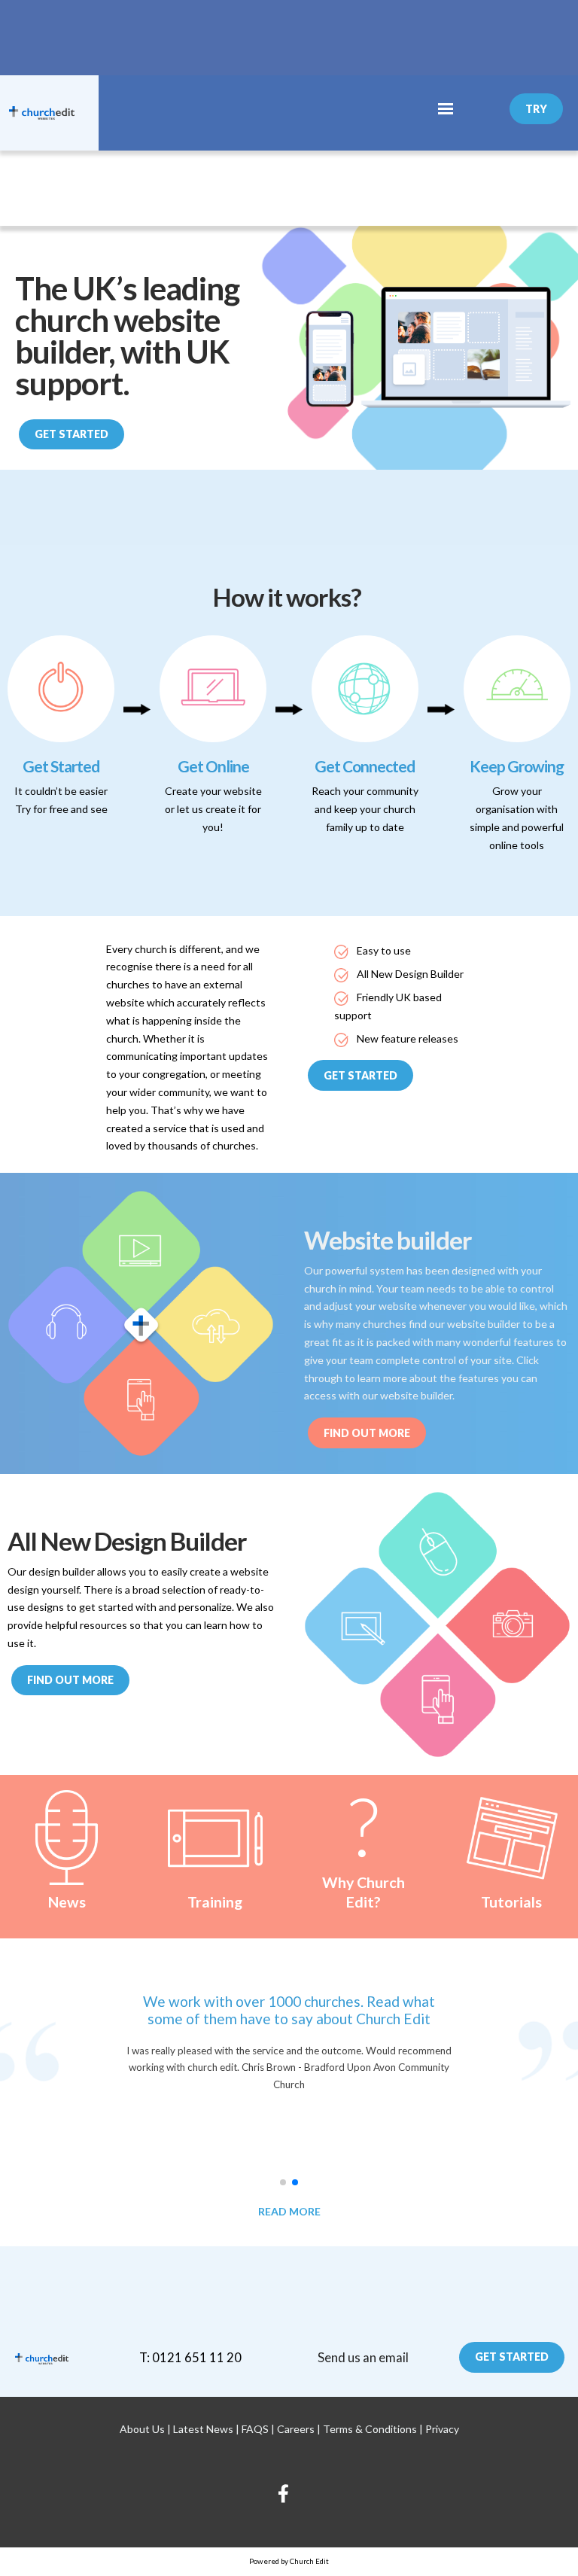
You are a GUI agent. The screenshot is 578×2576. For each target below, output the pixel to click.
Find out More (367, 1433)
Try (536, 109)
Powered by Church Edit (289, 2561)
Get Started (71, 434)
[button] (283, 2182)
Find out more (70, 1680)
